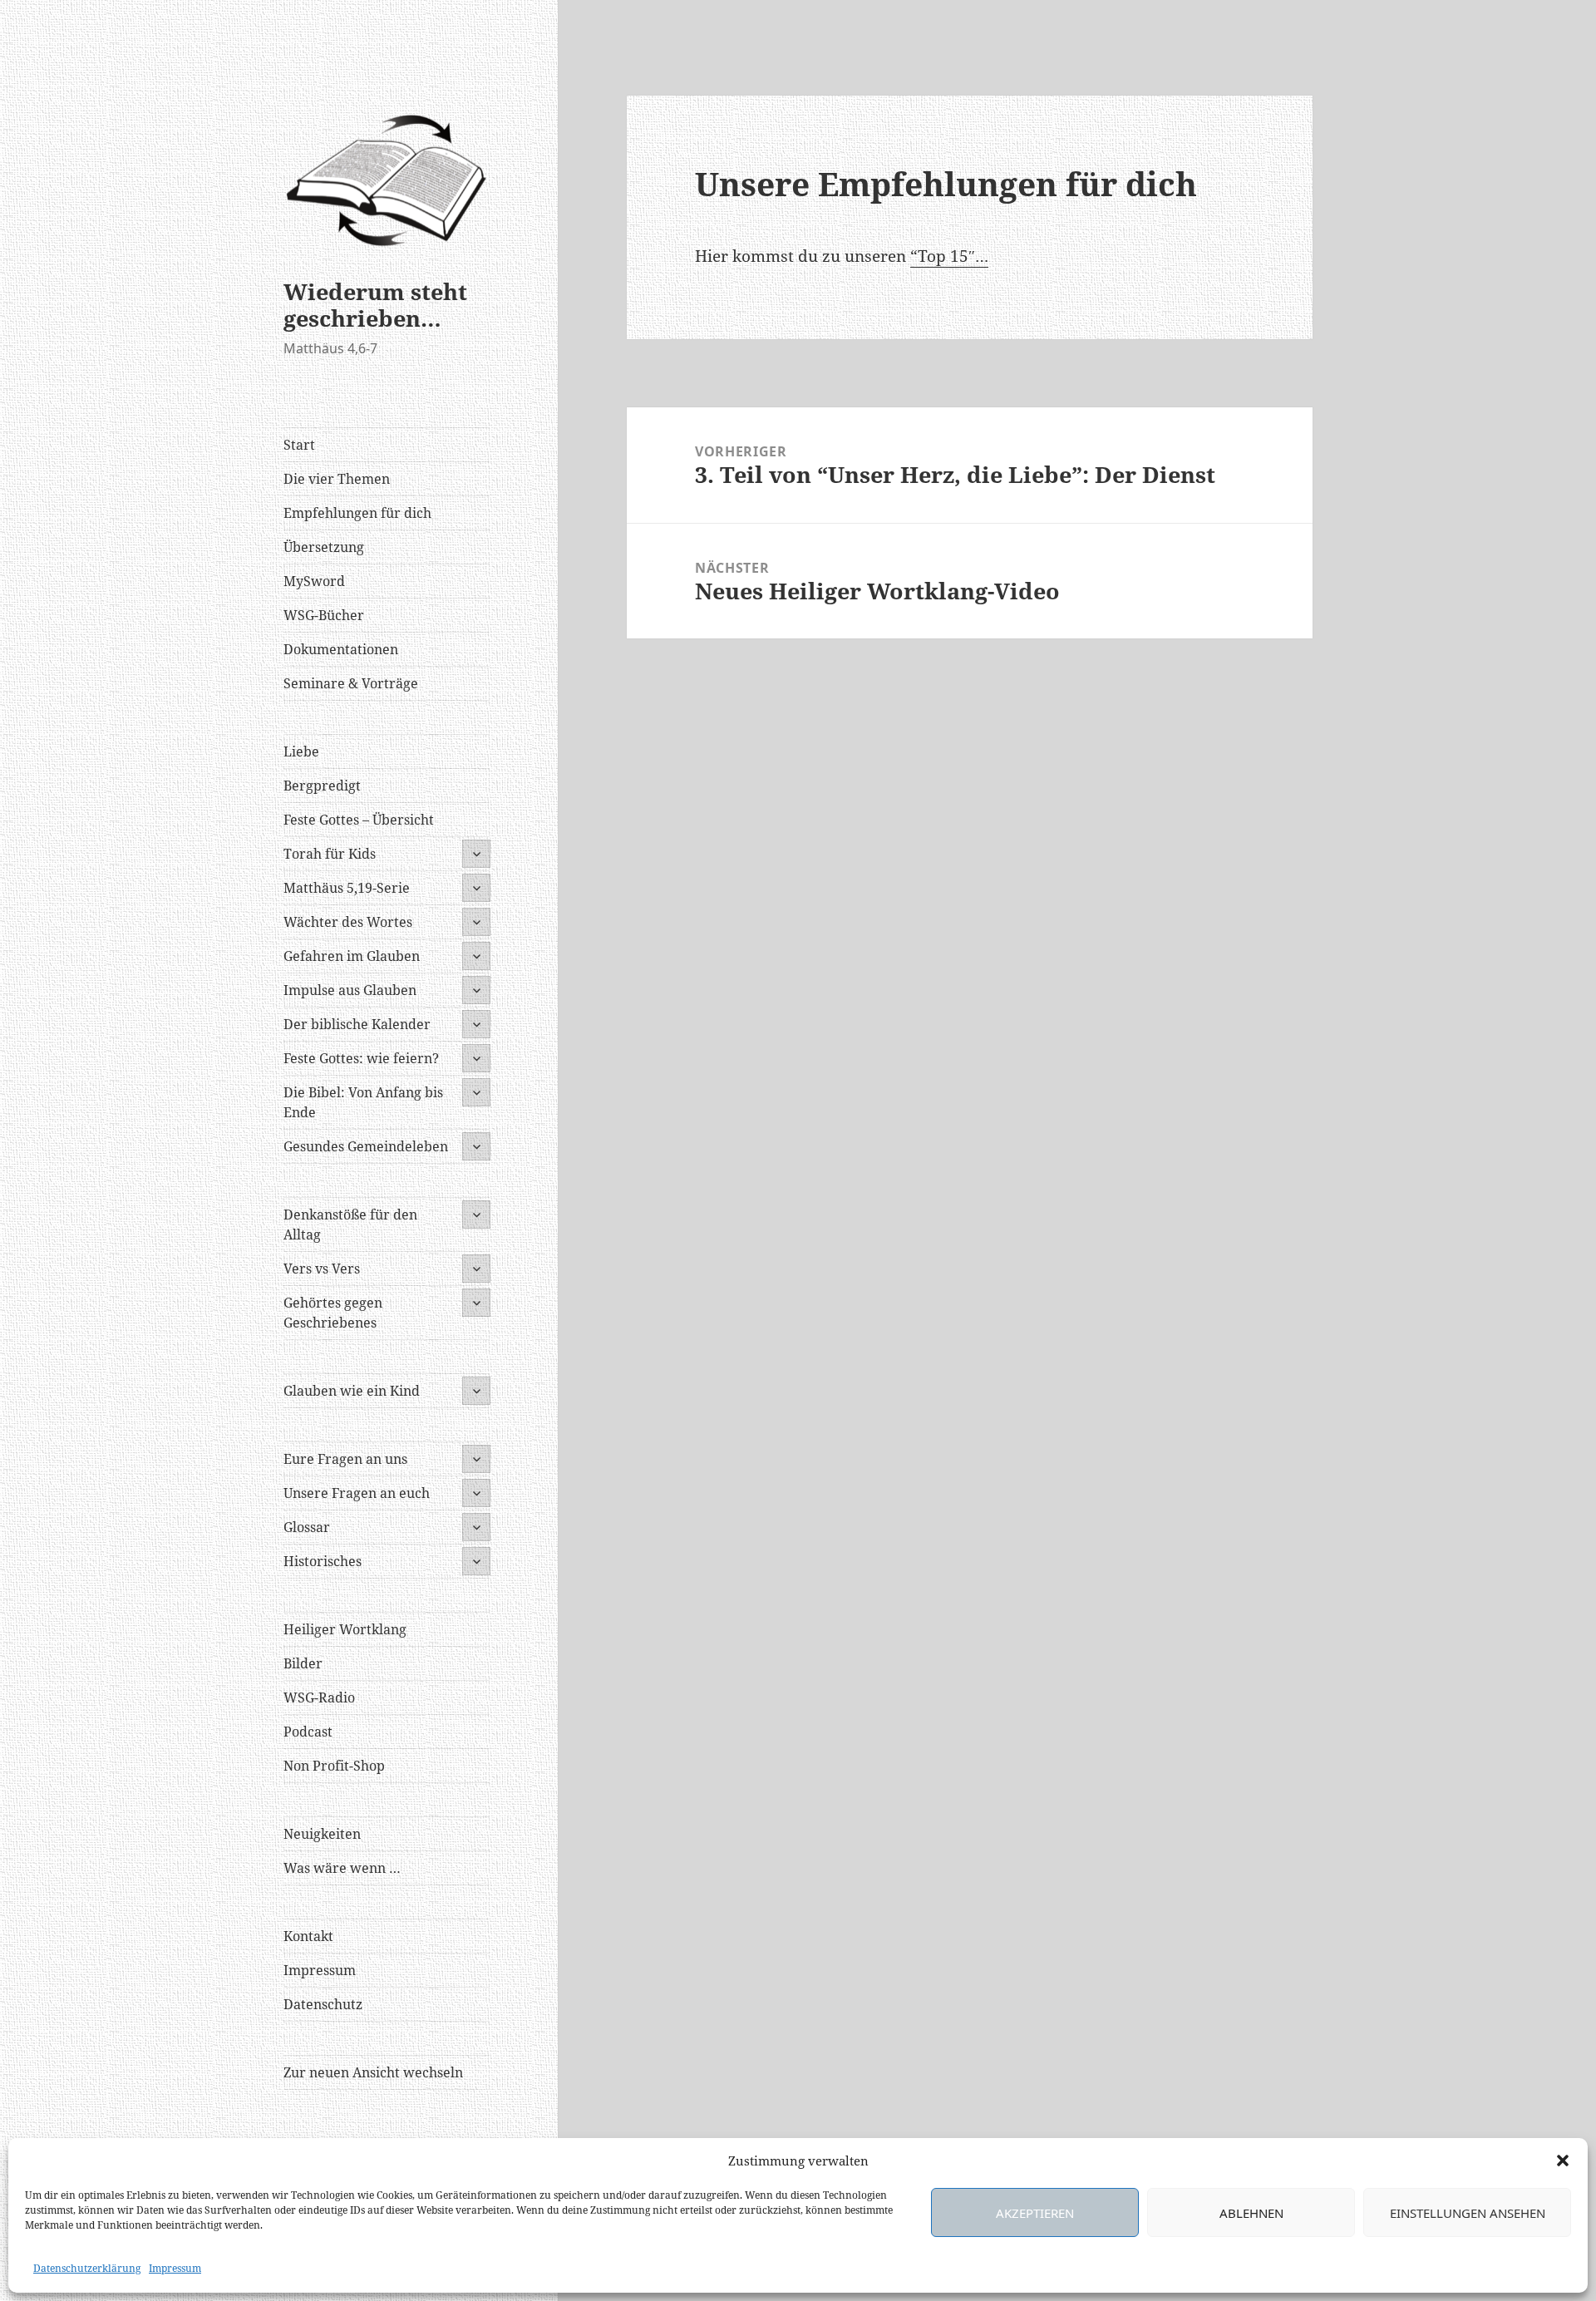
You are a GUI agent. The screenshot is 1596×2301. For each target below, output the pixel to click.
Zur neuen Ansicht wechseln (373, 2072)
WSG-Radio (319, 1697)
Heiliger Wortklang (345, 1629)
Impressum (175, 2268)
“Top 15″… (949, 256)
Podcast (308, 1732)
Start (299, 445)
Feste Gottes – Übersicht (359, 820)
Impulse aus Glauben (350, 990)
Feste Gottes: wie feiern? (361, 1058)
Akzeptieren (1035, 2213)
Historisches (323, 1561)
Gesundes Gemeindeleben (366, 1146)
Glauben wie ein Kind (352, 1391)
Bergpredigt (322, 786)
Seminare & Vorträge (351, 683)
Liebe (301, 751)
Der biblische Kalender (357, 1024)
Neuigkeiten (322, 1834)
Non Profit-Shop (334, 1766)
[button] (1563, 2161)
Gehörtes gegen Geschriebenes (333, 1313)
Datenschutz (323, 2004)
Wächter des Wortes (348, 922)
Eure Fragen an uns (345, 1459)
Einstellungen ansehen (1468, 2213)
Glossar (307, 1527)
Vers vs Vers (322, 1269)
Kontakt (308, 1936)
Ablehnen (1251, 2213)
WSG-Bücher (324, 615)
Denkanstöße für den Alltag (350, 1224)
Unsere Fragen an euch (357, 1493)
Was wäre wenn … (342, 1868)
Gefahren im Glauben (352, 956)
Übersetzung (324, 547)
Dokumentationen (341, 649)
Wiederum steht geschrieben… (375, 305)
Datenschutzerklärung (87, 2268)
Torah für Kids (330, 854)
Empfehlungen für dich (357, 513)
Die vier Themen (337, 479)
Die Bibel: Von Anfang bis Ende (363, 1102)
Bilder (303, 1663)
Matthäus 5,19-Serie (347, 888)
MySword (314, 581)
